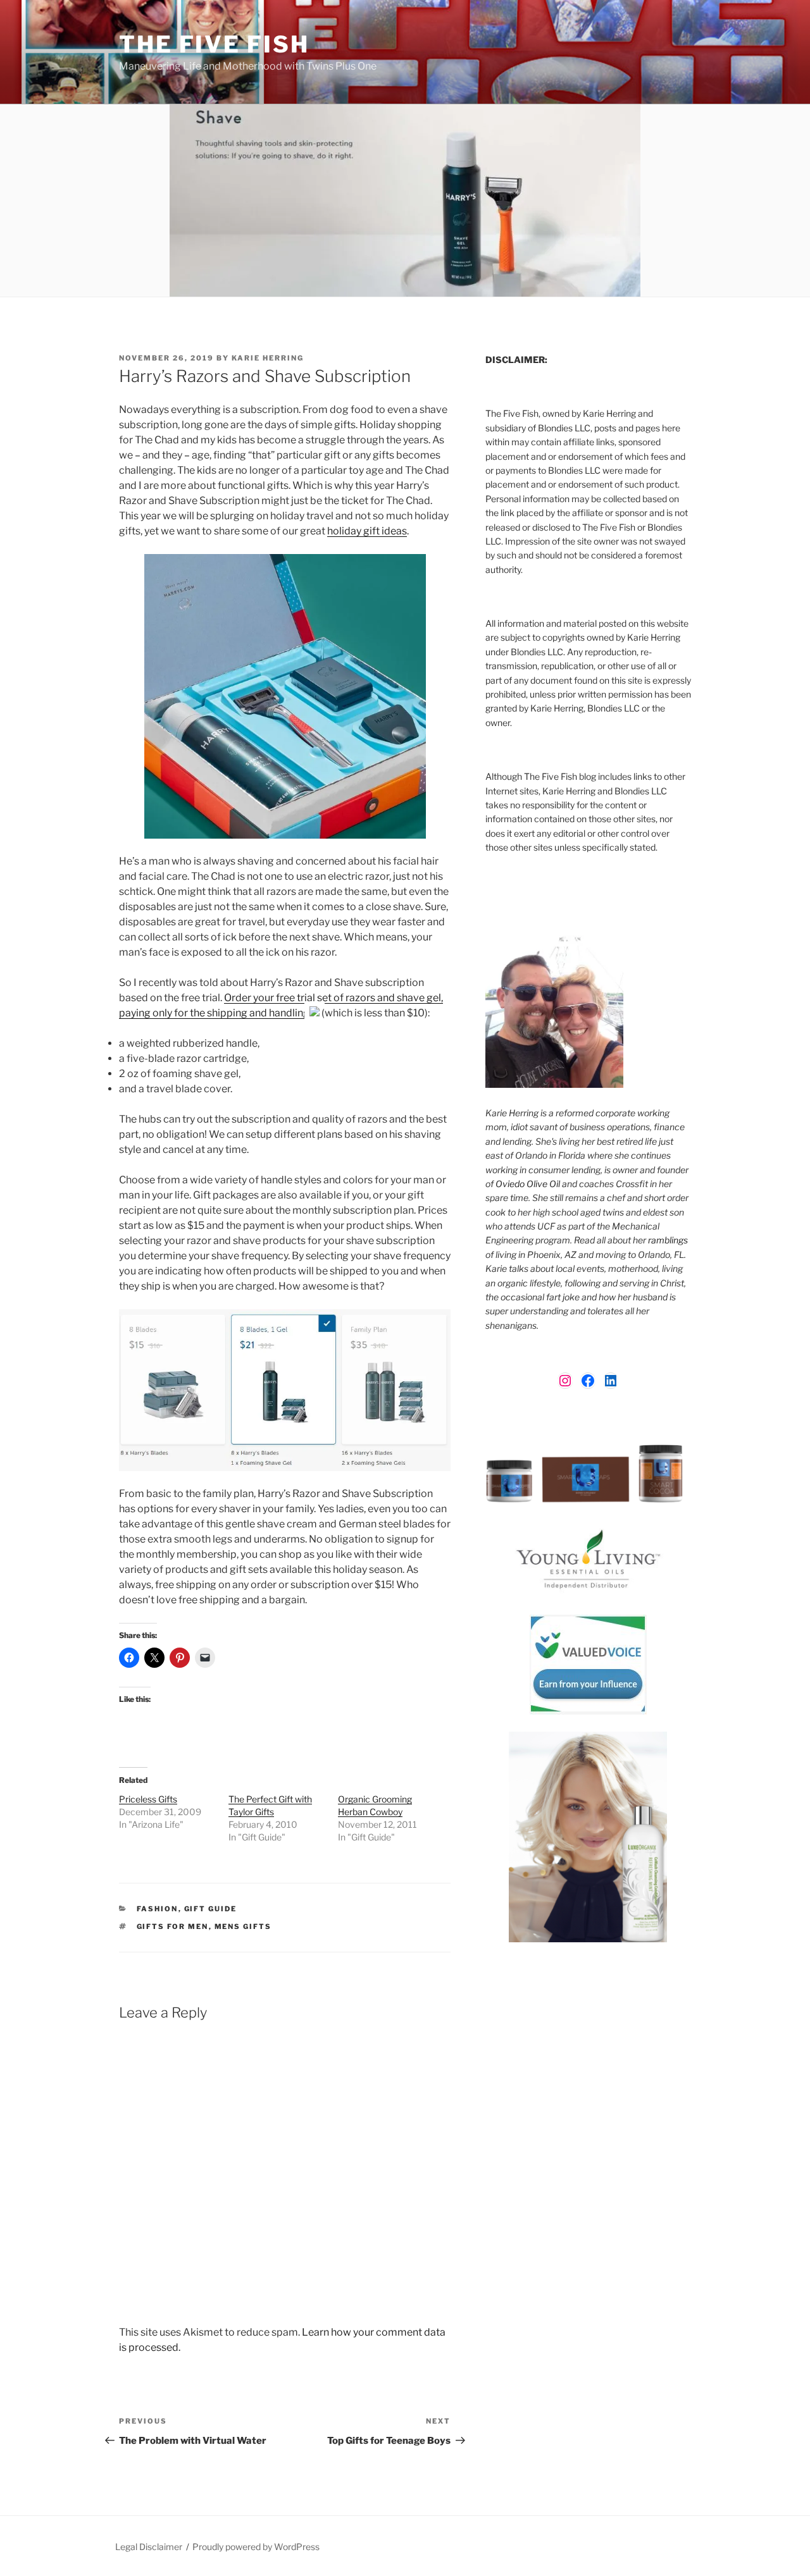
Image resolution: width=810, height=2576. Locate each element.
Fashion (158, 1909)
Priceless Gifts (148, 1799)
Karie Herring (268, 358)
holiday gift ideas (367, 531)
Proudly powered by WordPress (256, 2547)
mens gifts (243, 1926)
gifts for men (173, 1926)
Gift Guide (211, 1909)
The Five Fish (214, 44)
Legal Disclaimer (149, 2547)
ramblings (668, 1240)
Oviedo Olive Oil (528, 1184)
